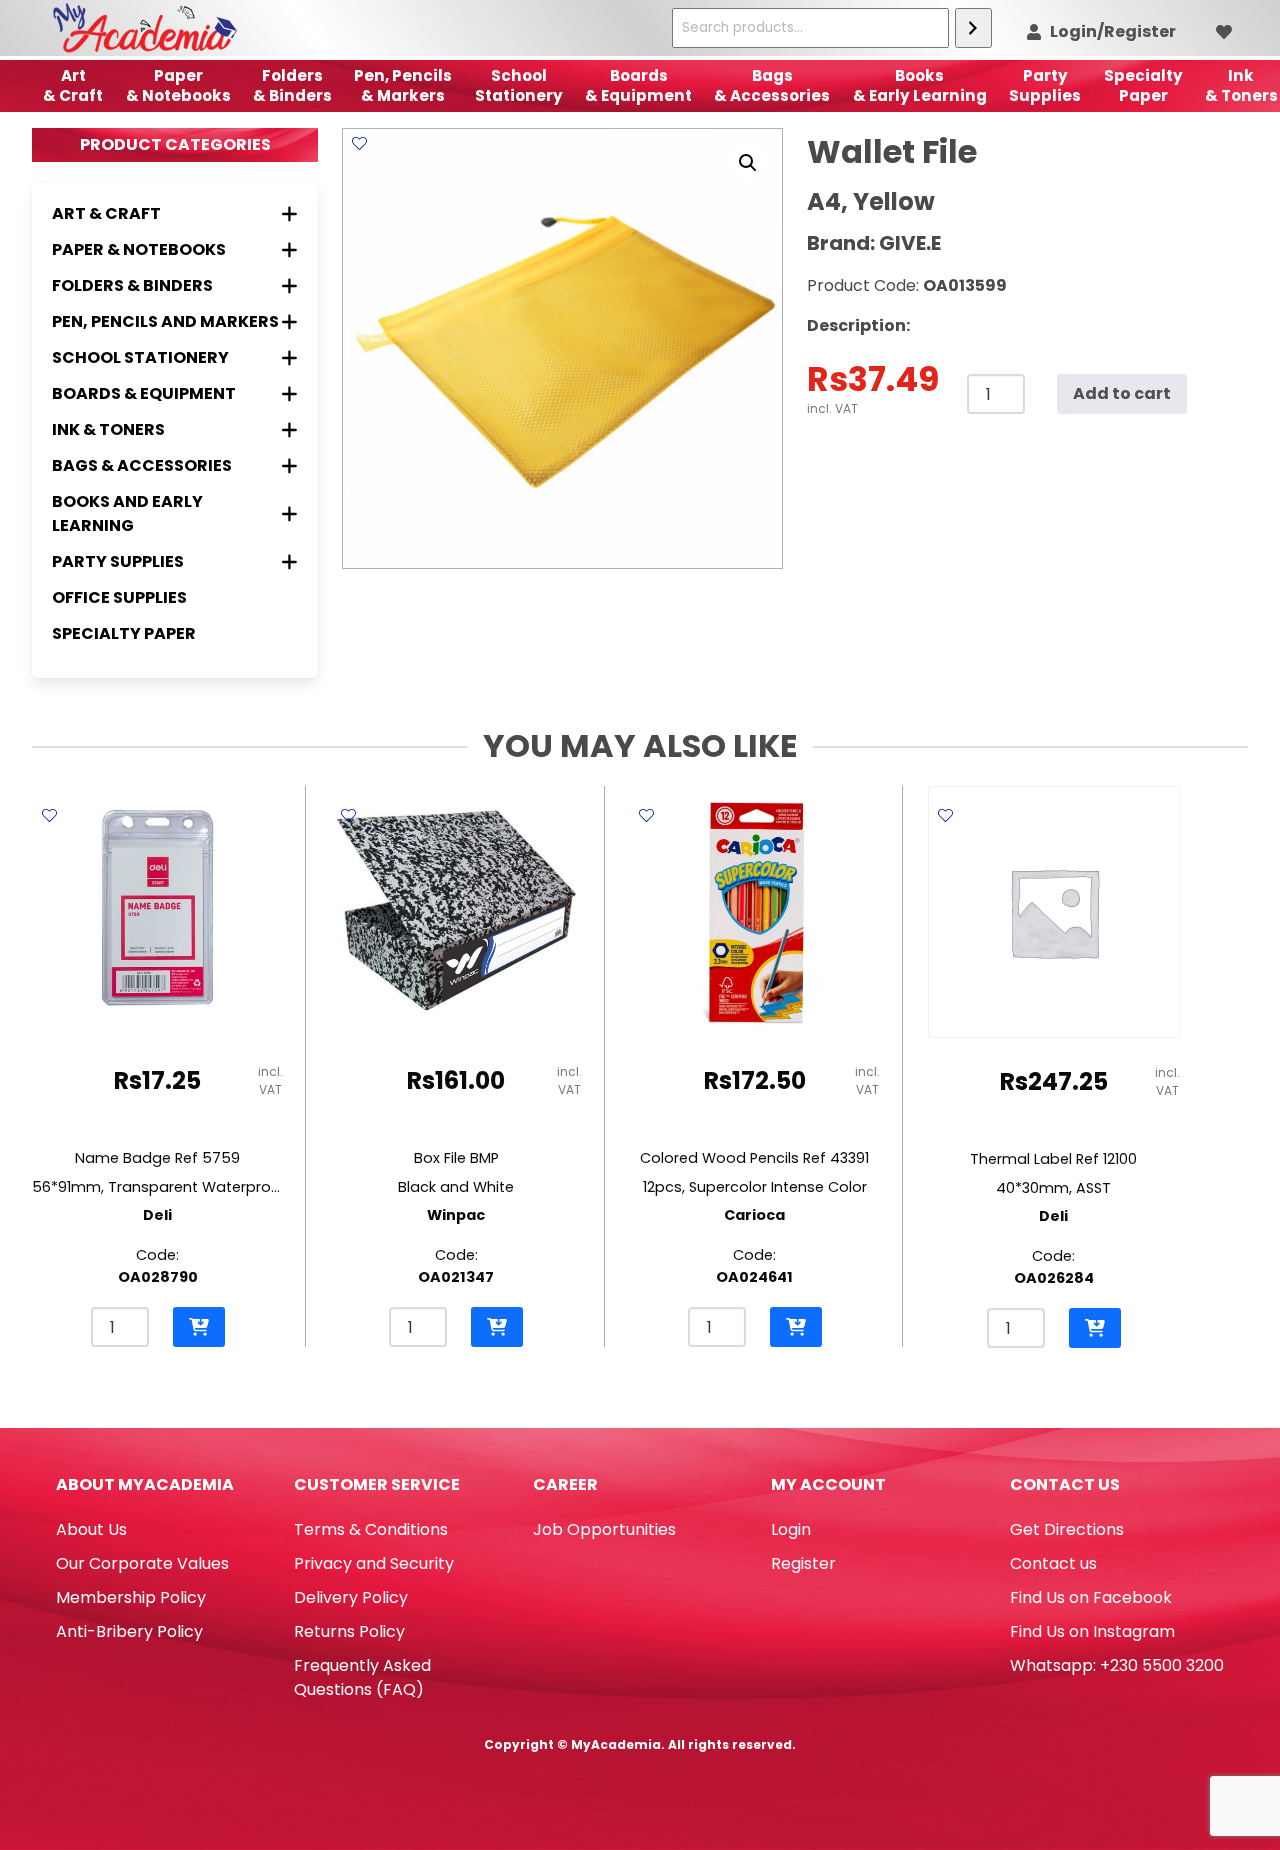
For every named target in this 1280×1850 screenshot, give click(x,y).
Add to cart (1122, 393)
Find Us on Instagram (1092, 1631)
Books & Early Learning (920, 85)
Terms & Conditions (371, 1529)
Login (791, 1529)
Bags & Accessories (772, 85)
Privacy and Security (374, 1563)
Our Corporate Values (142, 1563)
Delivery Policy (351, 1597)
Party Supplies (1045, 85)
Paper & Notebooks (178, 85)
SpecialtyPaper (1143, 85)
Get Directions (1067, 1529)
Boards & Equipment (638, 85)
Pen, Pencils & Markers (403, 85)
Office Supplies (119, 597)
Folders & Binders (292, 85)
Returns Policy (349, 1631)
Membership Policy (131, 1597)
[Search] (973, 28)
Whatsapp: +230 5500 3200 (1117, 1665)
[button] (748, 163)
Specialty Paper (124, 633)
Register (803, 1563)
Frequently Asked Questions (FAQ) (362, 1677)
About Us (91, 1529)
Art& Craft (73, 85)
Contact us (1053, 1563)
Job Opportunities (604, 1529)
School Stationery (519, 85)
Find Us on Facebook (1091, 1597)
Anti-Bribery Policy (129, 1631)
